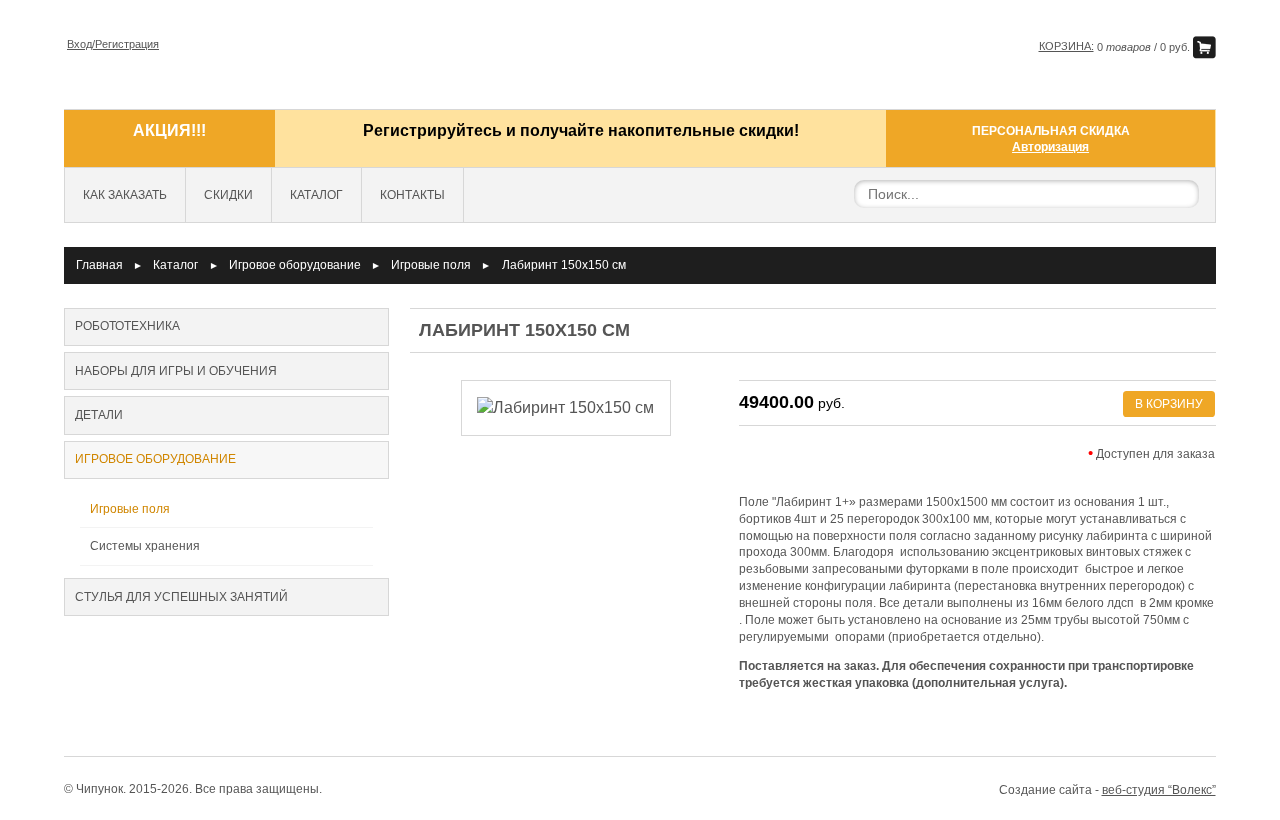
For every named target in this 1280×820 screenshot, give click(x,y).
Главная (99, 265)
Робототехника (127, 326)
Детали (99, 415)
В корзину (1169, 404)
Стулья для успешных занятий (181, 597)
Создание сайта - (1107, 790)
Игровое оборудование (295, 265)
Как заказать (125, 195)
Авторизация (1050, 147)
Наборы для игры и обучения (176, 371)
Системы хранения (145, 546)
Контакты (412, 195)
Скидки (228, 195)
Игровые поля (431, 265)
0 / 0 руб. (1116, 47)
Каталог (316, 195)
